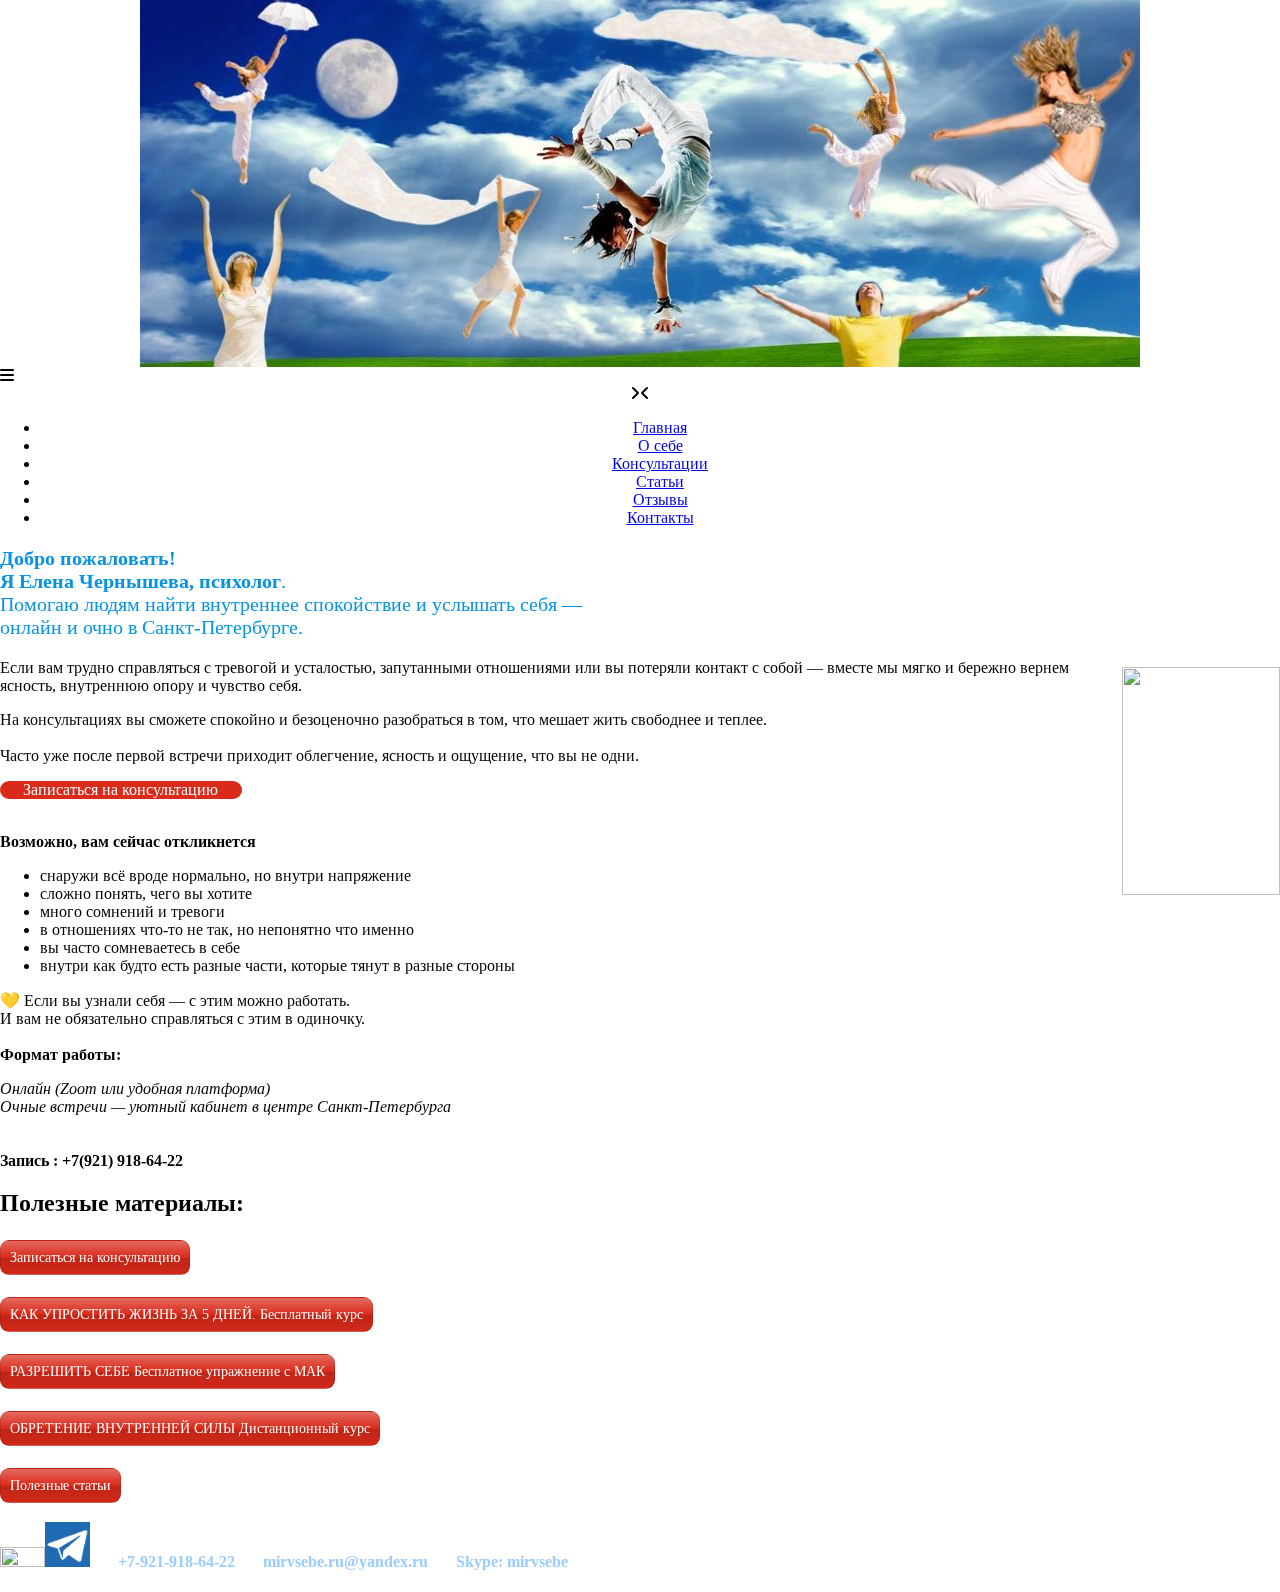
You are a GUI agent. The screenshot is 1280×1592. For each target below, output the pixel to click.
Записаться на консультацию (120, 789)
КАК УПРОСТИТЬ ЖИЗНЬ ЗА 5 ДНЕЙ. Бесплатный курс (186, 1314)
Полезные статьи (60, 1485)
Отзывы (660, 499)
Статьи (660, 481)
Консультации (660, 463)
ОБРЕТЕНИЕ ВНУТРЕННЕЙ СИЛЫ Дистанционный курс (190, 1428)
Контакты (660, 517)
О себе (660, 445)
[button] (7, 375)
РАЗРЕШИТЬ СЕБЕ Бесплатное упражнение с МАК (167, 1371)
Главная (660, 427)
